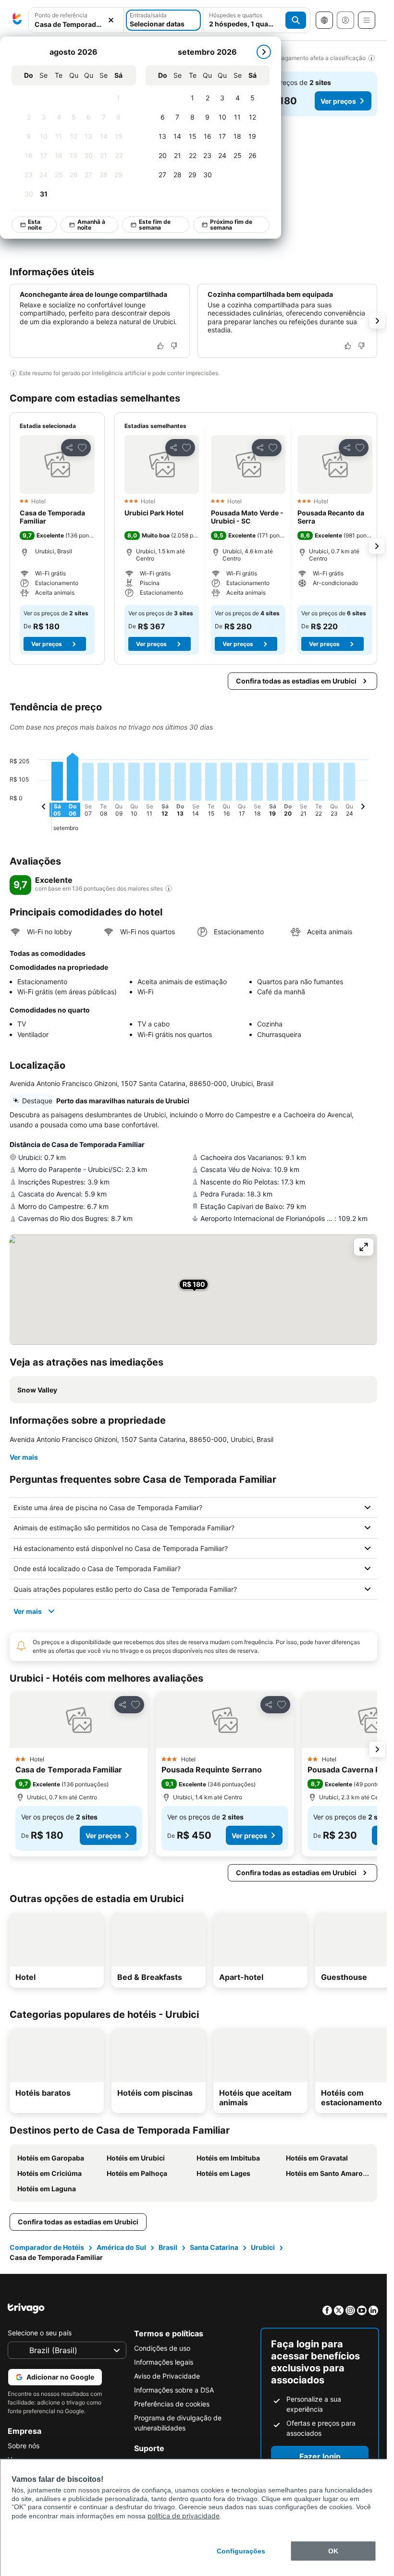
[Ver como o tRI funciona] (169, 889)
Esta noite (35, 225)
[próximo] (264, 52)
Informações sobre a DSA (174, 2390)
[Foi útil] (160, 346)
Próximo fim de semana (232, 225)
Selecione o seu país (40, 2333)
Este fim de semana (155, 225)
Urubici (263, 2247)
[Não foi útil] (174, 346)
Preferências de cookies (172, 2404)
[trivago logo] (17, 20)
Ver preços (338, 101)
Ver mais (24, 1457)
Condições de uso (162, 2348)
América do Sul (121, 2247)
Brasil (168, 2247)
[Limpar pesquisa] (111, 20)
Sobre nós (24, 2446)
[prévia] (44, 808)
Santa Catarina (214, 2247)
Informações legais (164, 2362)
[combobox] (76, 24)
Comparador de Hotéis (47, 2247)
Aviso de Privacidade (167, 2376)
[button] (57, 464)
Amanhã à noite (92, 225)
